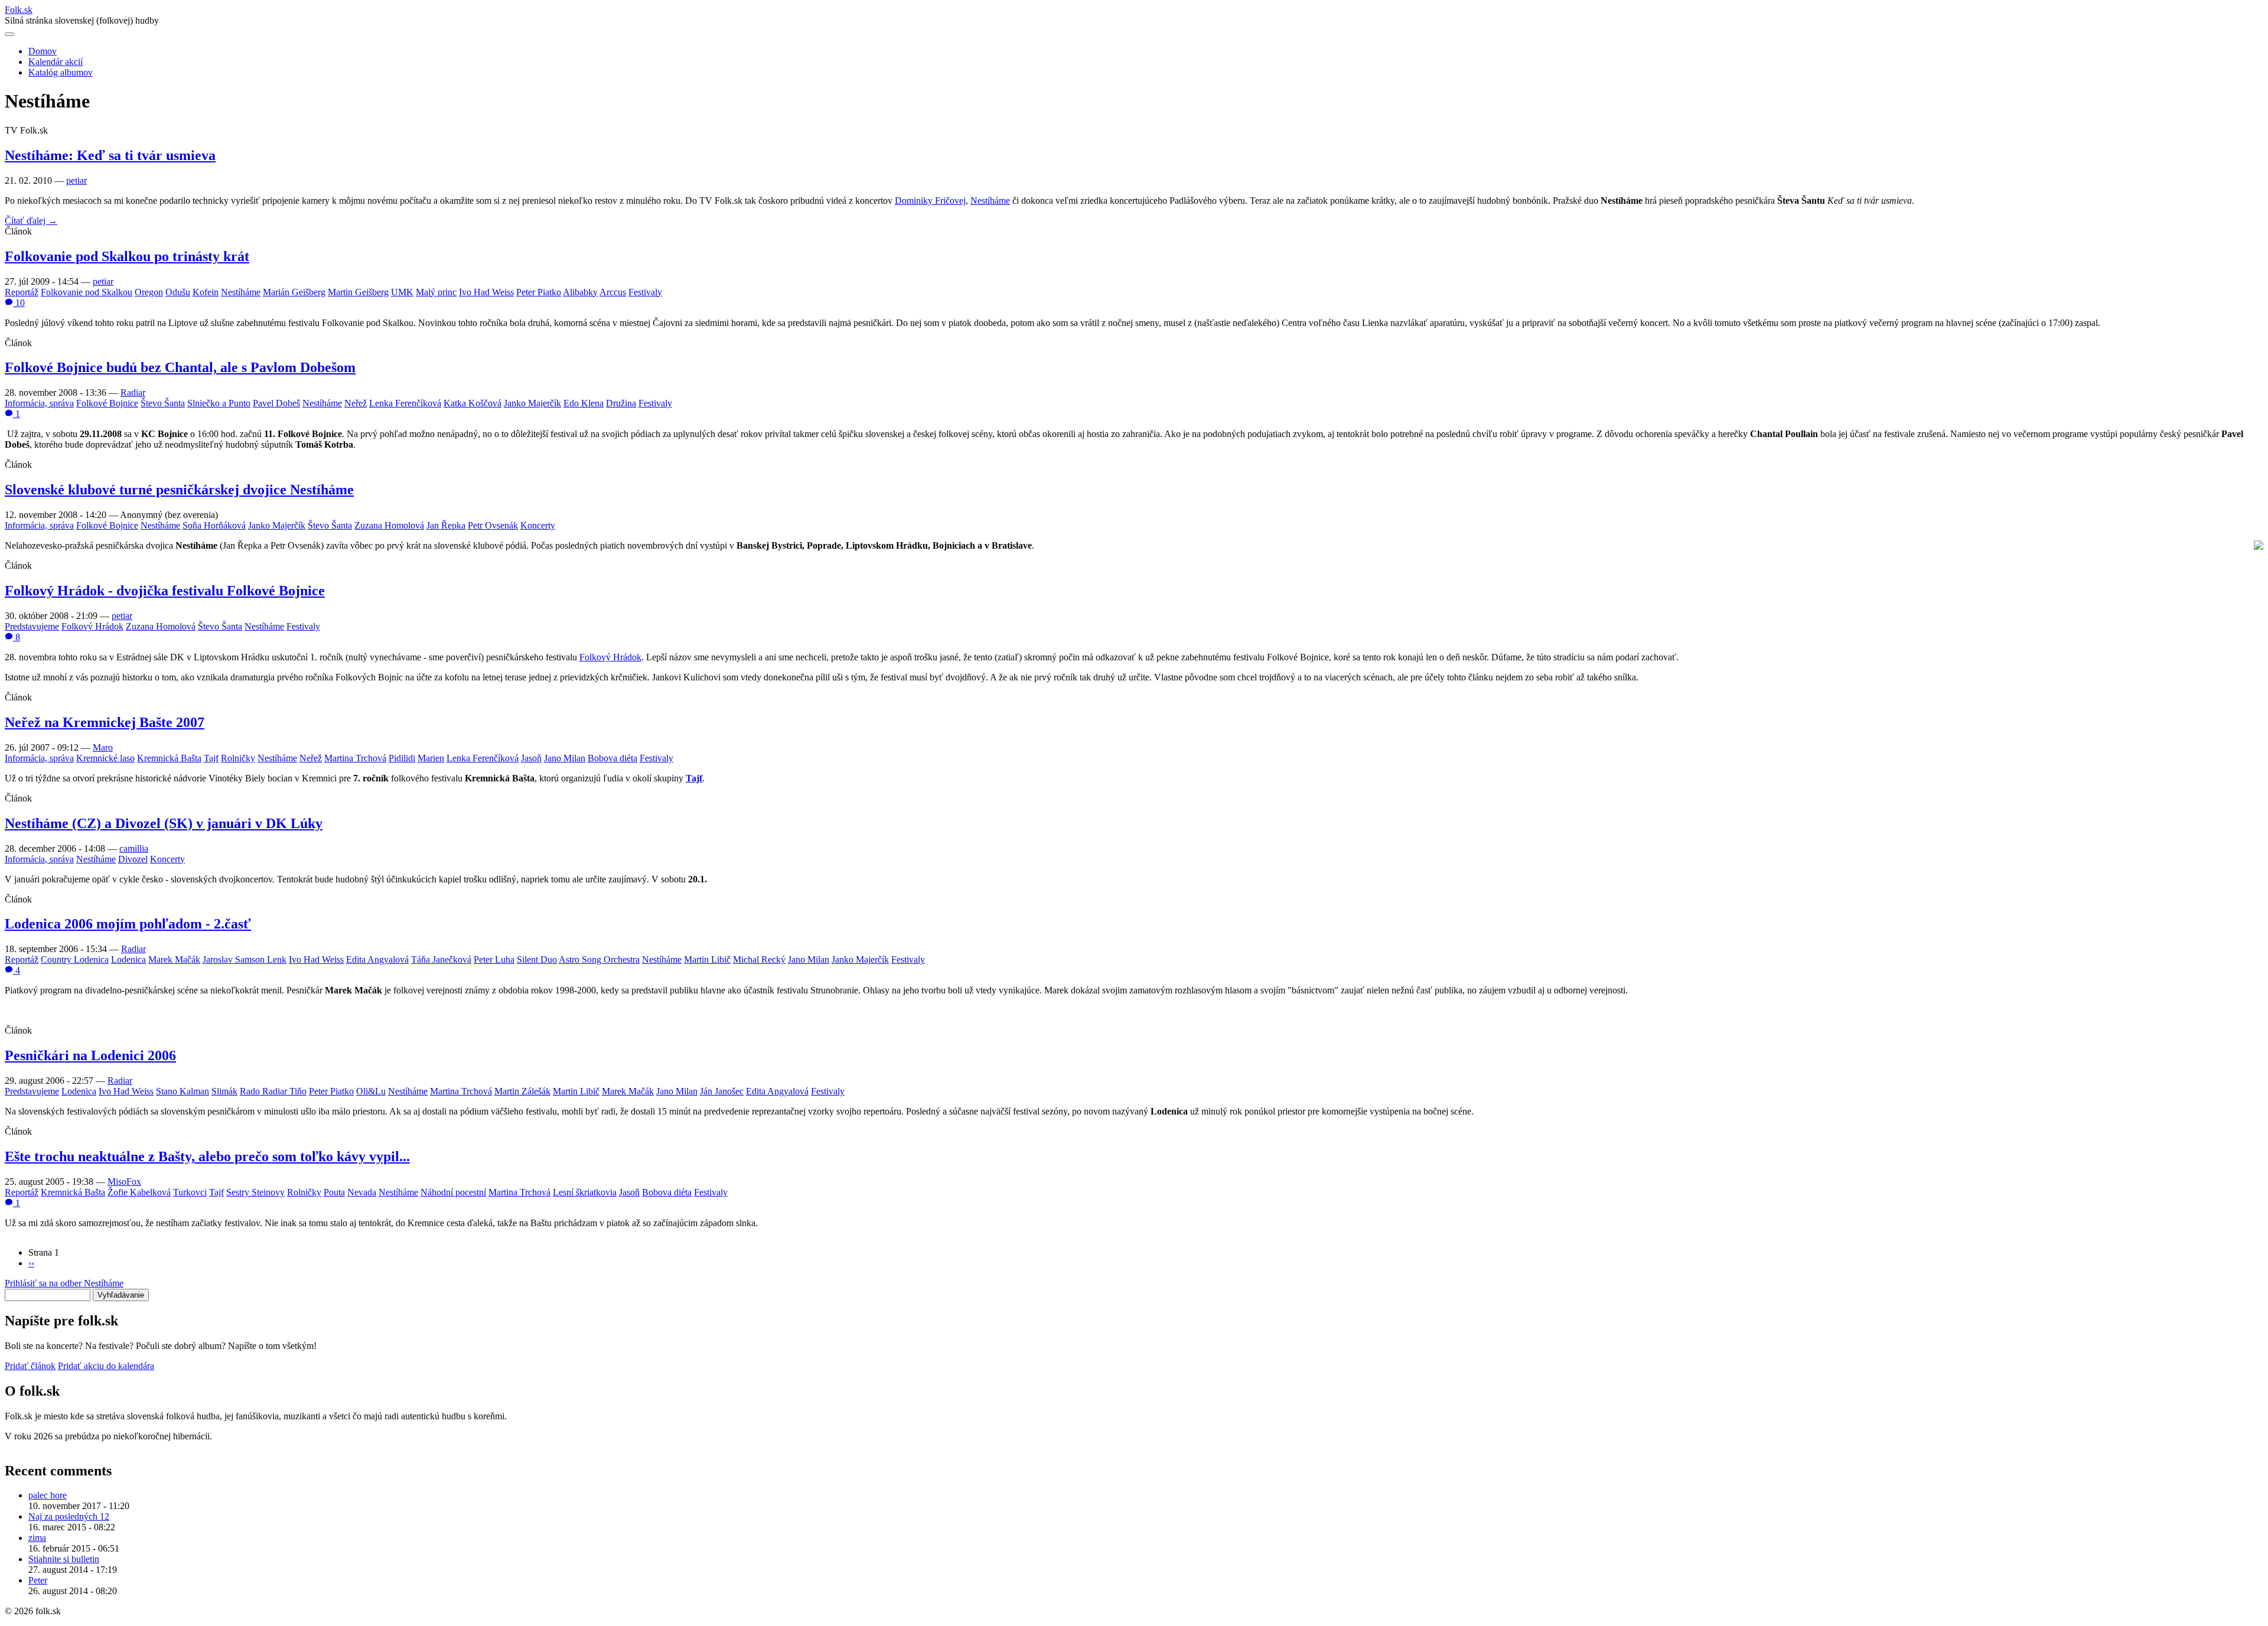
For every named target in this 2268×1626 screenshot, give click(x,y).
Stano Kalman (183, 1091)
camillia (134, 848)
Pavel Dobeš (276, 403)
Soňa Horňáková (214, 525)
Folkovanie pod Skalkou (87, 292)
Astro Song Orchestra (599, 959)
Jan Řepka (446, 525)
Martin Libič (707, 959)
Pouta (334, 1192)
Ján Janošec (722, 1091)
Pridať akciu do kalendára (106, 1366)
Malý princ (436, 292)
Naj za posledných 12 (69, 1516)
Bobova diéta (612, 758)
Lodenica (128, 959)
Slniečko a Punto (219, 403)
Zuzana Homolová (389, 525)
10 (19, 303)
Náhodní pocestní (453, 1192)
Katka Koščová (472, 403)
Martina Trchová (355, 758)
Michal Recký (759, 959)
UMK (402, 292)
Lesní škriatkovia (585, 1192)
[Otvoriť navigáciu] (9, 34)
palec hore (48, 1495)
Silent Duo (537, 959)
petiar (76, 180)
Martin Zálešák (522, 1091)
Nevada (362, 1192)
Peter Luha (494, 959)
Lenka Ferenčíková (405, 403)
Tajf (211, 758)
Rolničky (238, 758)
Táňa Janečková (441, 959)
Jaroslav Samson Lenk (245, 959)
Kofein (206, 292)
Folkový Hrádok (92, 626)
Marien (431, 758)
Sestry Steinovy (255, 1192)
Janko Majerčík (532, 403)
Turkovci (190, 1192)
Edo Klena (584, 403)
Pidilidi (402, 758)
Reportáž (22, 292)
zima (37, 1538)
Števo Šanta (163, 403)
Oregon (149, 292)
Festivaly (645, 292)
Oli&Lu (371, 1091)
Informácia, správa (39, 403)
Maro (103, 747)
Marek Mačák (174, 959)
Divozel (133, 859)
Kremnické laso (105, 758)
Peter (38, 1580)
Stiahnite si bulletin (64, 1559)
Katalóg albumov (61, 72)
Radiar (133, 392)
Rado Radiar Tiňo (273, 1091)
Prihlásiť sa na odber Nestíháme (64, 1283)
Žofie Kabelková (139, 1192)
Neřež (356, 403)
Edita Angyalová (377, 959)
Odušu (178, 292)
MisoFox (124, 1182)
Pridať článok (30, 1366)
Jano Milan (565, 758)
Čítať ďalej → (31, 221)
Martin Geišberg (358, 292)
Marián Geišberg (294, 292)
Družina (621, 403)
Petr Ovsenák (493, 525)
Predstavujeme (32, 626)
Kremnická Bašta (169, 758)
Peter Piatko (539, 292)
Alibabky (580, 292)
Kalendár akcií (56, 62)
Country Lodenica (75, 959)
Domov (43, 51)
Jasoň (531, 758)
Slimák (224, 1091)
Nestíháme (990, 201)
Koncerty (538, 525)
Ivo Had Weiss (486, 292)
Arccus (613, 292)
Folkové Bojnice (107, 403)
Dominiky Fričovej (930, 201)
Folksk (19, 10)
